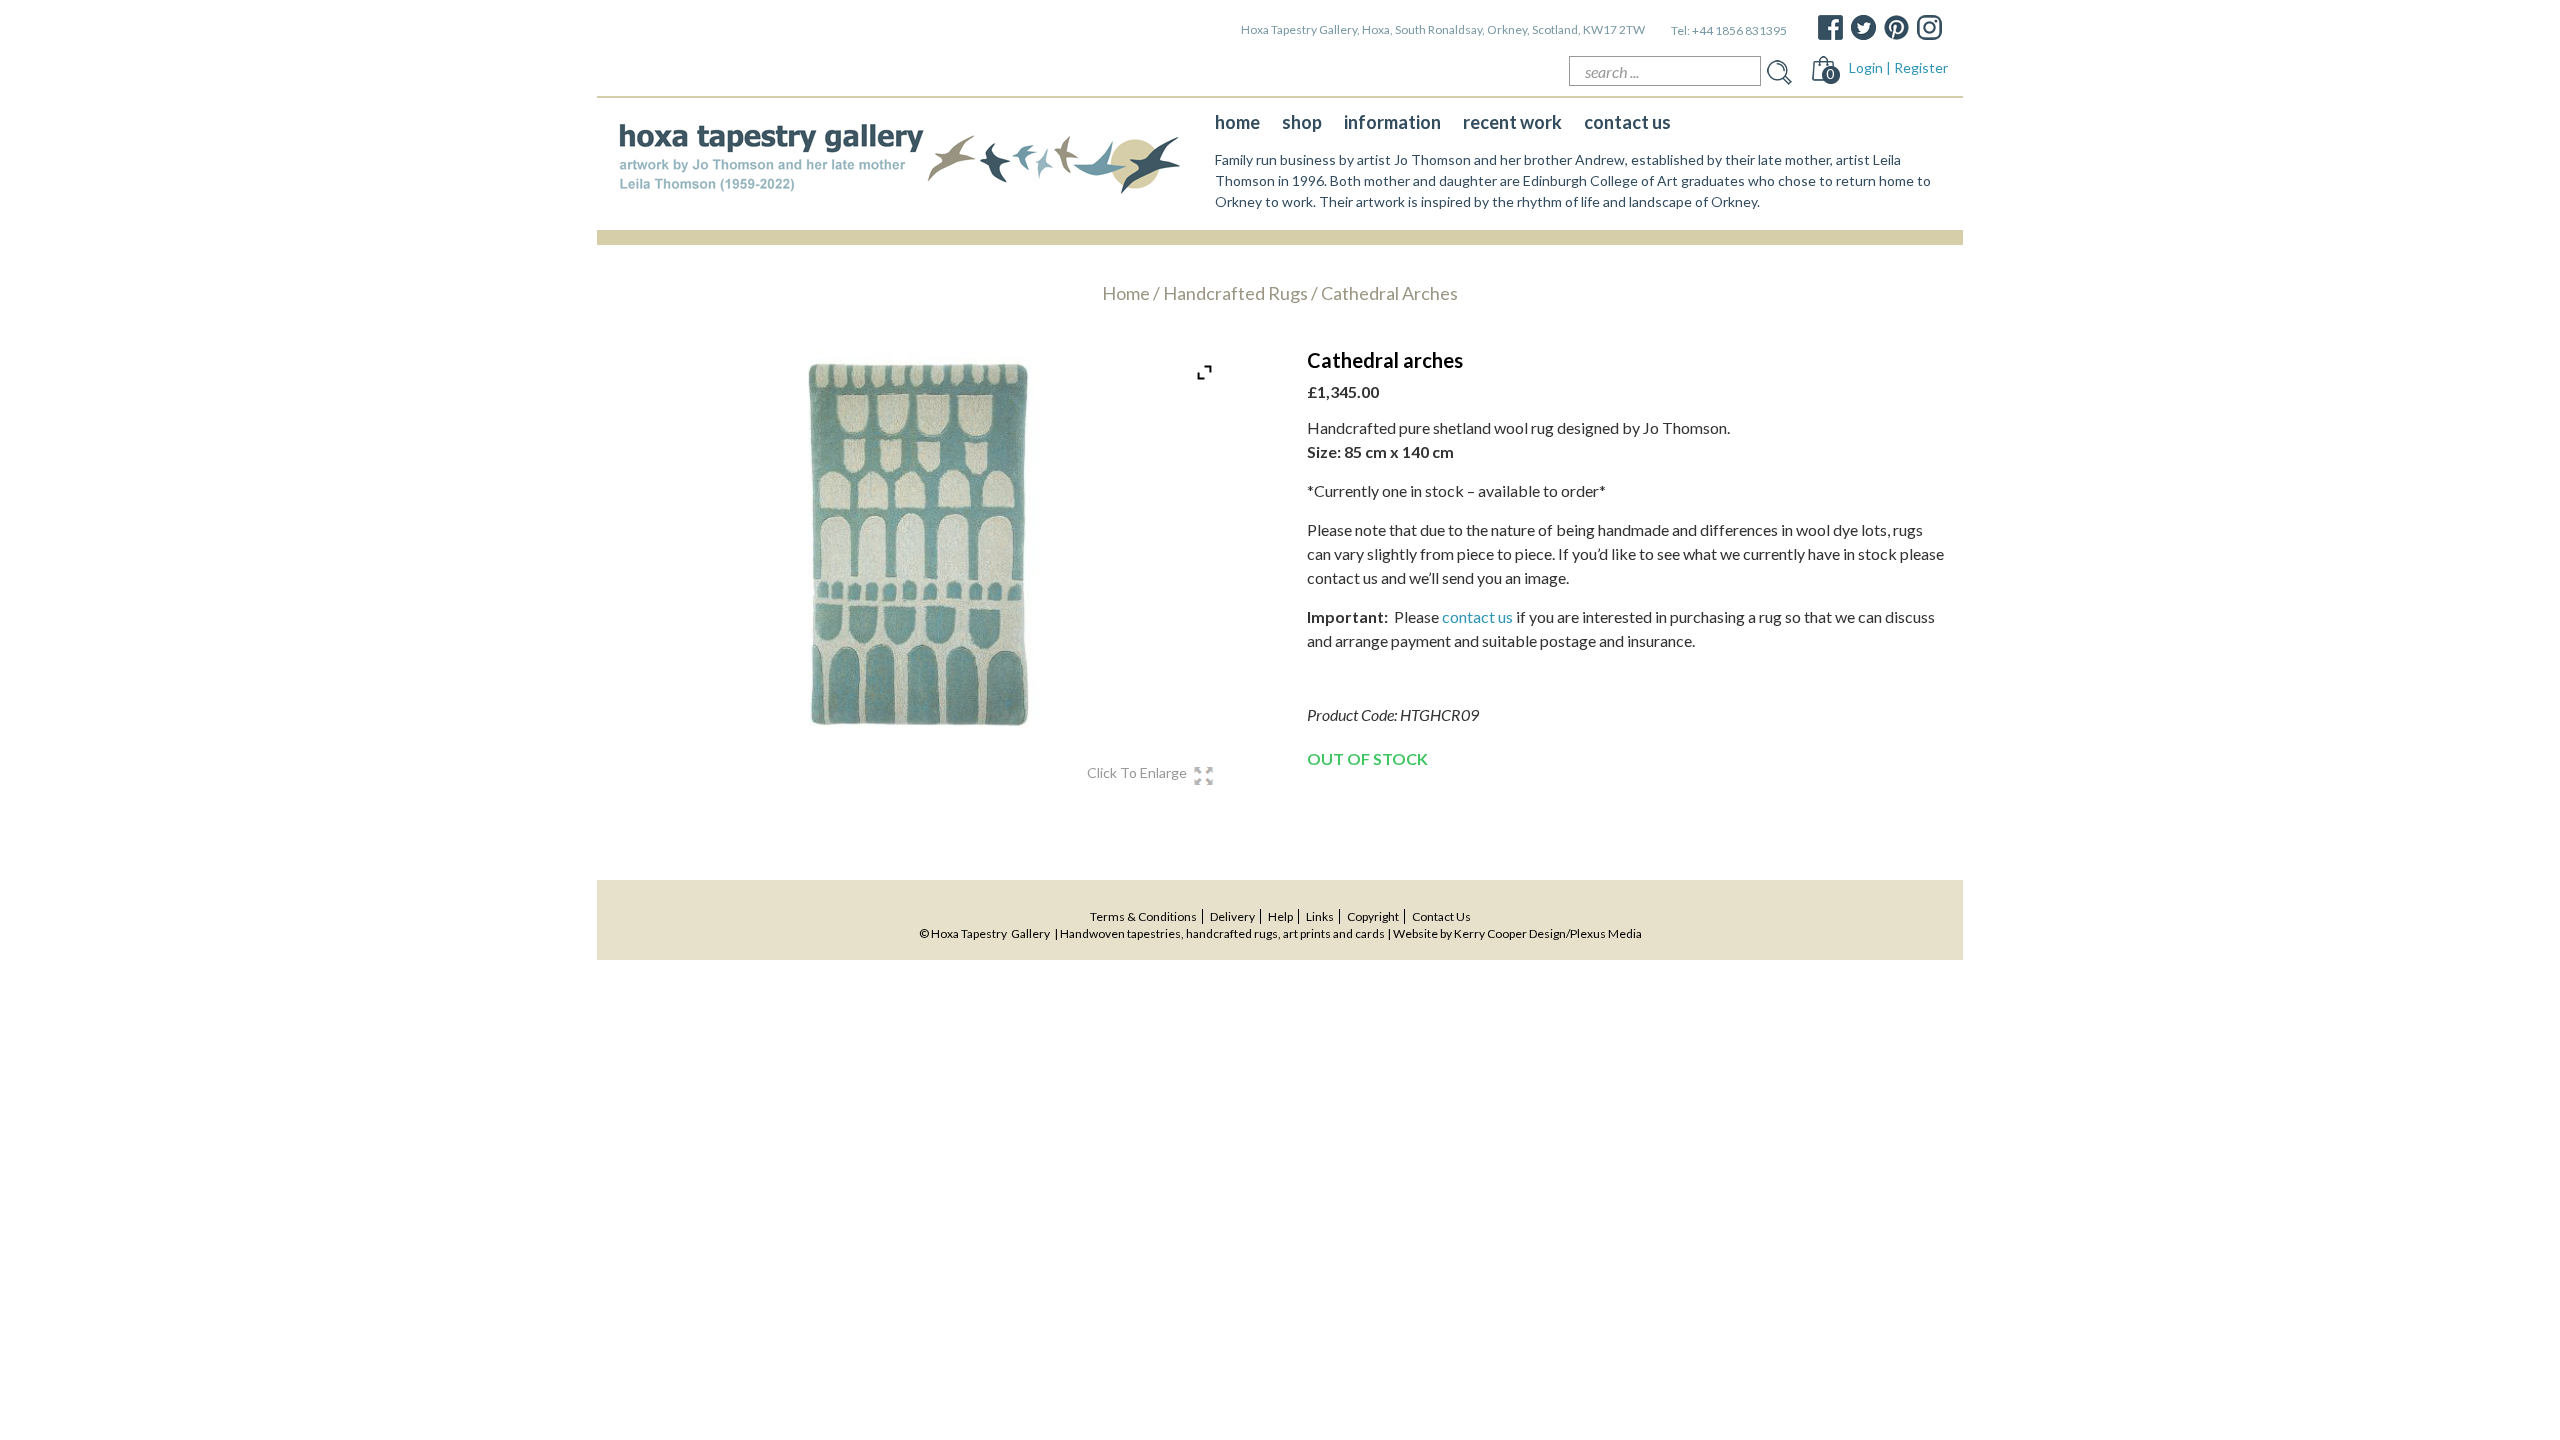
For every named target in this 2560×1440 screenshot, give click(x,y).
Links (1320, 916)
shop (1302, 122)
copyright (1373, 916)
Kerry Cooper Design (1510, 933)
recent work (1512, 122)
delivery (1232, 916)
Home (1126, 293)
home (1237, 122)
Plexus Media (1606, 933)
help (1280, 916)
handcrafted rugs (1235, 293)
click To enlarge (1137, 773)
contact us (1627, 122)
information (1392, 122)
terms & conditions (1143, 916)
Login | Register (1898, 67)
